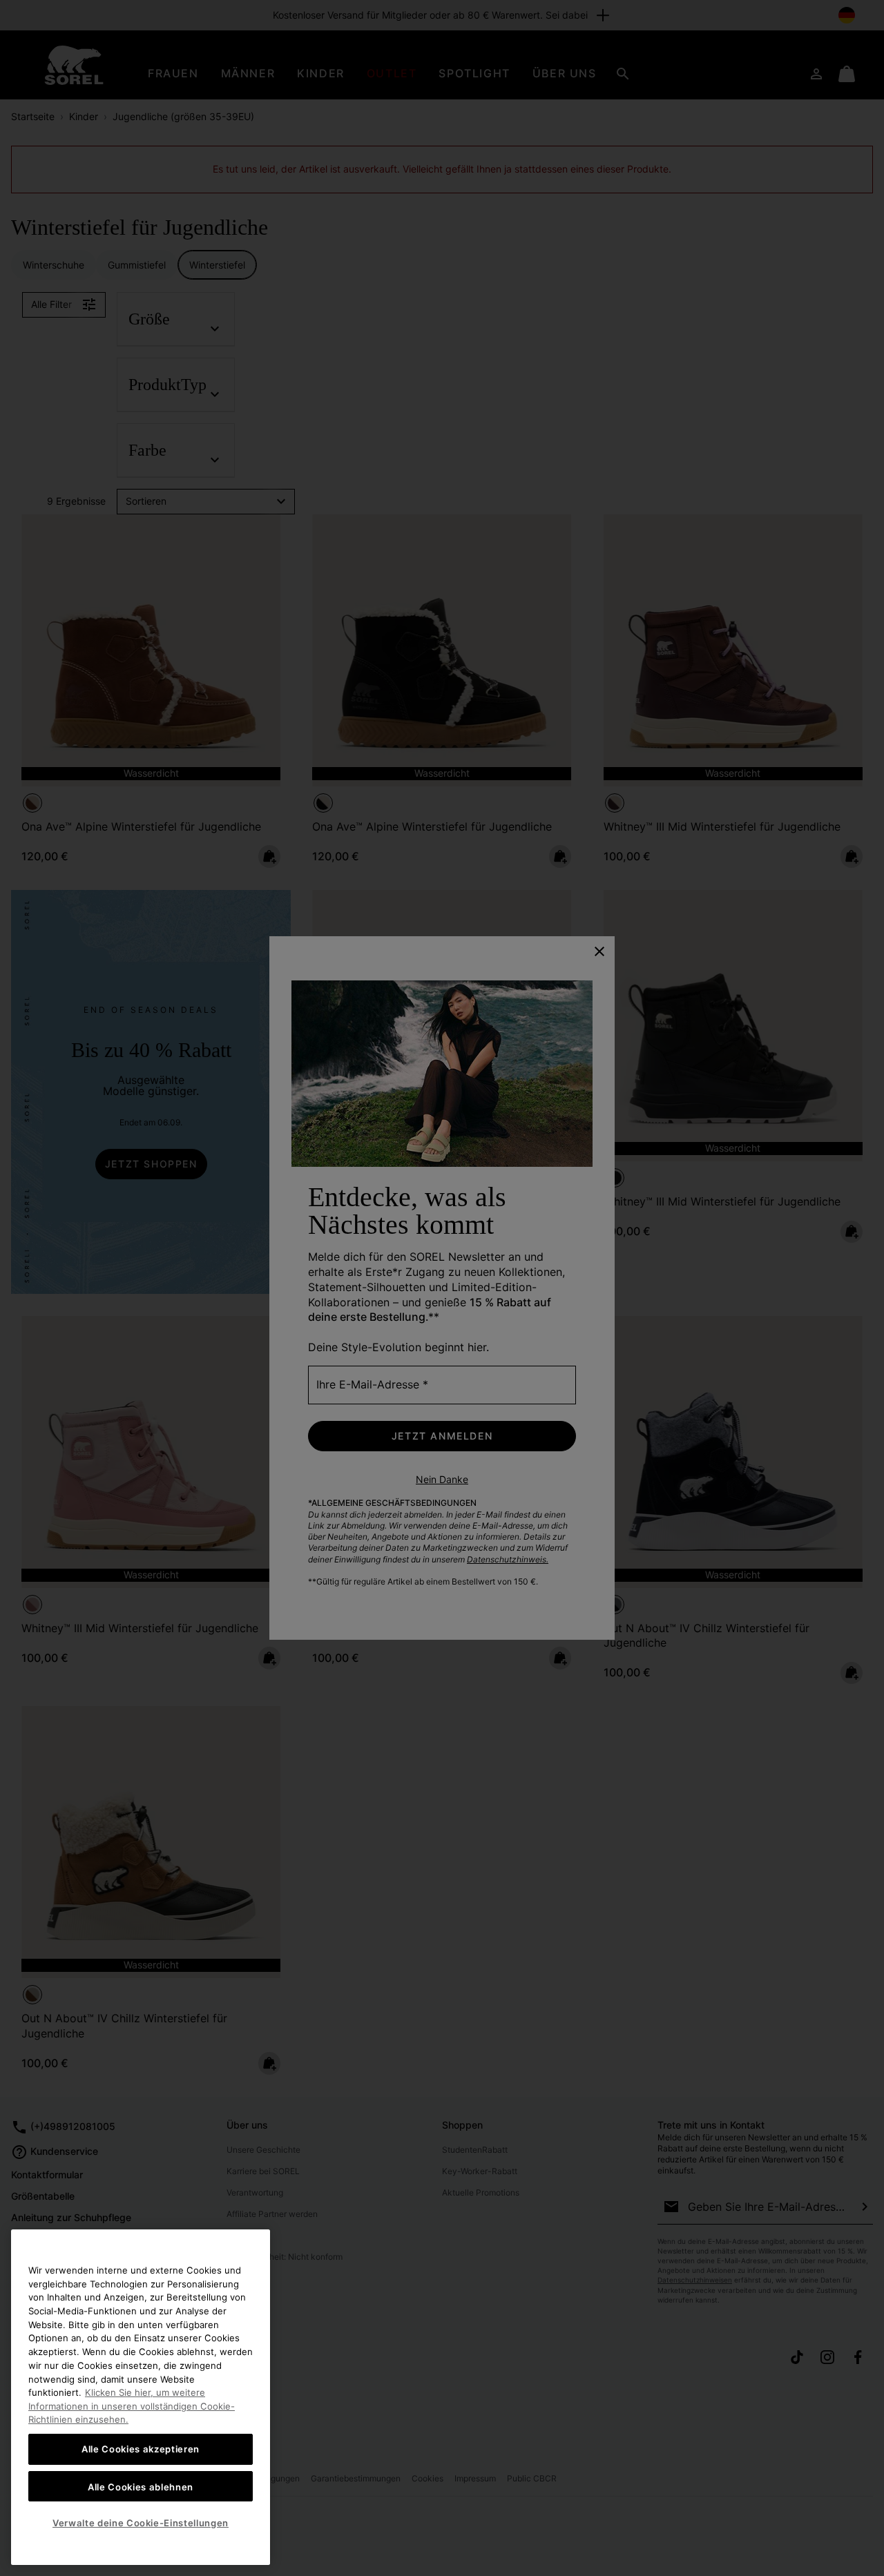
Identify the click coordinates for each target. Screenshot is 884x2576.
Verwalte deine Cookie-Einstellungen (141, 2523)
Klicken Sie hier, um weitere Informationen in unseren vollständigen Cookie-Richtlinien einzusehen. (132, 2406)
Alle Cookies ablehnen (141, 2486)
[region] (141, 2397)
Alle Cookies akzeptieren (141, 2449)
